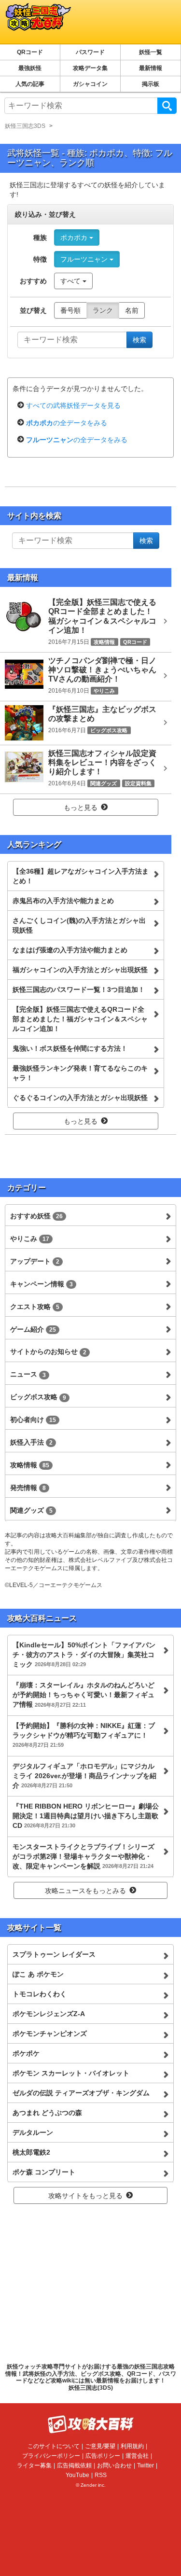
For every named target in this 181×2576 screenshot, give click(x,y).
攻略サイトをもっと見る (85, 2196)
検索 (167, 106)
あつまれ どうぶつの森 (47, 2113)
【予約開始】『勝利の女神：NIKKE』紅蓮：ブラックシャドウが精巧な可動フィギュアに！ (84, 1735)
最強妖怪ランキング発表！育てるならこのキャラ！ (80, 1073)
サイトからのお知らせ (48, 1351)
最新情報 (151, 68)
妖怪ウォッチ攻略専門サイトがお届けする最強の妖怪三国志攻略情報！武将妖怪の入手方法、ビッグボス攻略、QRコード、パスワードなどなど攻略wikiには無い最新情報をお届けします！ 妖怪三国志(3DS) (91, 2377)
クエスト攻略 (35, 1307)
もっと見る (81, 808)
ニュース (28, 1374)
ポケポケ (26, 2053)
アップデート (35, 1261)
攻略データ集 (90, 68)
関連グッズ (31, 1510)
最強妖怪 (30, 68)
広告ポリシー (103, 2456)
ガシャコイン (90, 84)
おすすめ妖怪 (36, 1216)
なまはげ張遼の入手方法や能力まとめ (70, 950)
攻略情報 (30, 1465)
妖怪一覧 (151, 52)
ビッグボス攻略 (38, 1397)
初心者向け (33, 1420)
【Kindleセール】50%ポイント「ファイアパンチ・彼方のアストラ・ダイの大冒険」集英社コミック (84, 1655)
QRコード (30, 52)
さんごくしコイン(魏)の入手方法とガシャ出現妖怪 (79, 925)
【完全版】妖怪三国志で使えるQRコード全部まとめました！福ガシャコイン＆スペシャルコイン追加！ (80, 1019)
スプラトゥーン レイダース (54, 1954)
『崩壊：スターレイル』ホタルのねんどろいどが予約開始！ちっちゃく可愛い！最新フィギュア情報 (84, 1695)
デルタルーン (33, 2132)
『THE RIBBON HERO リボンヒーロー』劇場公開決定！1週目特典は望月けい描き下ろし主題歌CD (86, 1816)
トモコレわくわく (40, 1994)
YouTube (77, 2475)
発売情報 (28, 1488)
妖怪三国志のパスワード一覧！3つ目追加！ (79, 989)
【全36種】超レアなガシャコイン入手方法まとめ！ (81, 876)
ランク (103, 310)
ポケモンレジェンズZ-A (49, 2014)
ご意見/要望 (100, 2446)
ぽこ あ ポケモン (38, 1974)
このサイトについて (54, 2446)
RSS (101, 2475)
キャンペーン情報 (42, 1284)
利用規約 (132, 2446)
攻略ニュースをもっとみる (85, 1891)
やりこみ (30, 1239)
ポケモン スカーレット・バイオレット (71, 2073)
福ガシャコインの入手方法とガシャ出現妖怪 (80, 970)
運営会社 (137, 2456)
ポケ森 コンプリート (44, 2172)
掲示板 (151, 84)
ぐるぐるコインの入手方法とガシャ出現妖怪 (80, 1098)
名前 (132, 310)
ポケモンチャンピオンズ (50, 2033)
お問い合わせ (114, 2465)
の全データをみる (67, 423)
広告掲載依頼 (74, 2465)
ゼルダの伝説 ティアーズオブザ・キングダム (81, 2093)
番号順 (70, 310)
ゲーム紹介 (33, 1329)
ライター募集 (34, 2465)
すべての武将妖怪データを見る (73, 405)
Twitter (146, 2465)
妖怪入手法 (31, 1442)
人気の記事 (30, 84)
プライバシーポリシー (51, 2456)
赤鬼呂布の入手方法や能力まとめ (63, 901)
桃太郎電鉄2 (31, 2152)
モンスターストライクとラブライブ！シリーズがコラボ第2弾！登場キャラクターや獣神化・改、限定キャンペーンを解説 (84, 1856)
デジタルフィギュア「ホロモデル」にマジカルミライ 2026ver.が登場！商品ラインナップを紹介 (84, 1776)
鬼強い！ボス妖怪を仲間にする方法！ (70, 1048)
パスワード (90, 52)
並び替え (33, 310)
